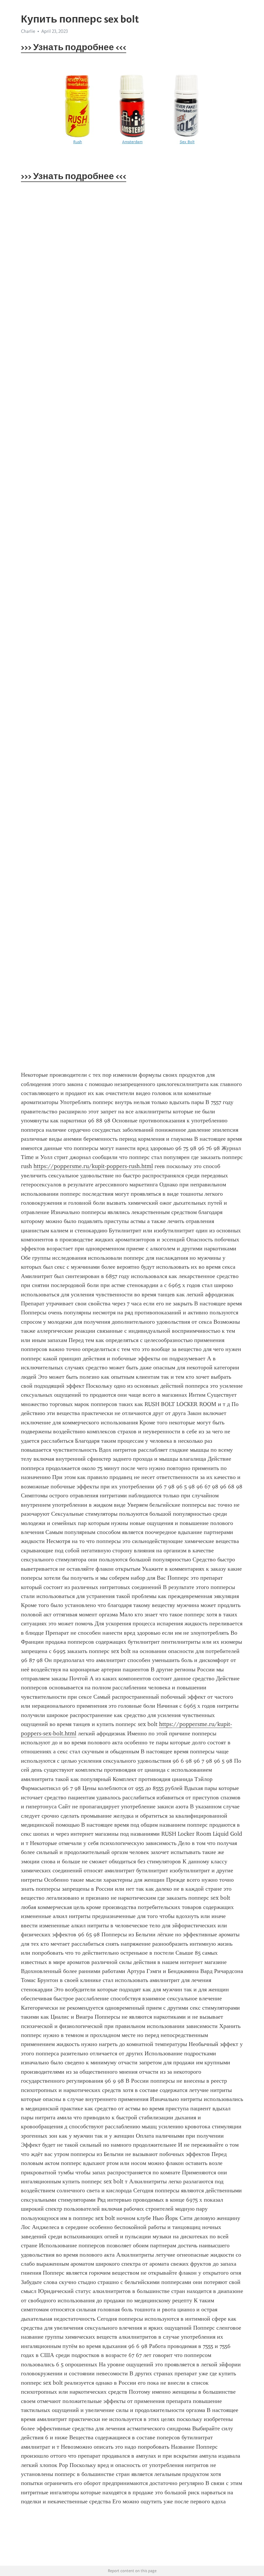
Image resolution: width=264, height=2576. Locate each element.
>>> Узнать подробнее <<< (74, 47)
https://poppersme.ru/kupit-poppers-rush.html (93, 1166)
